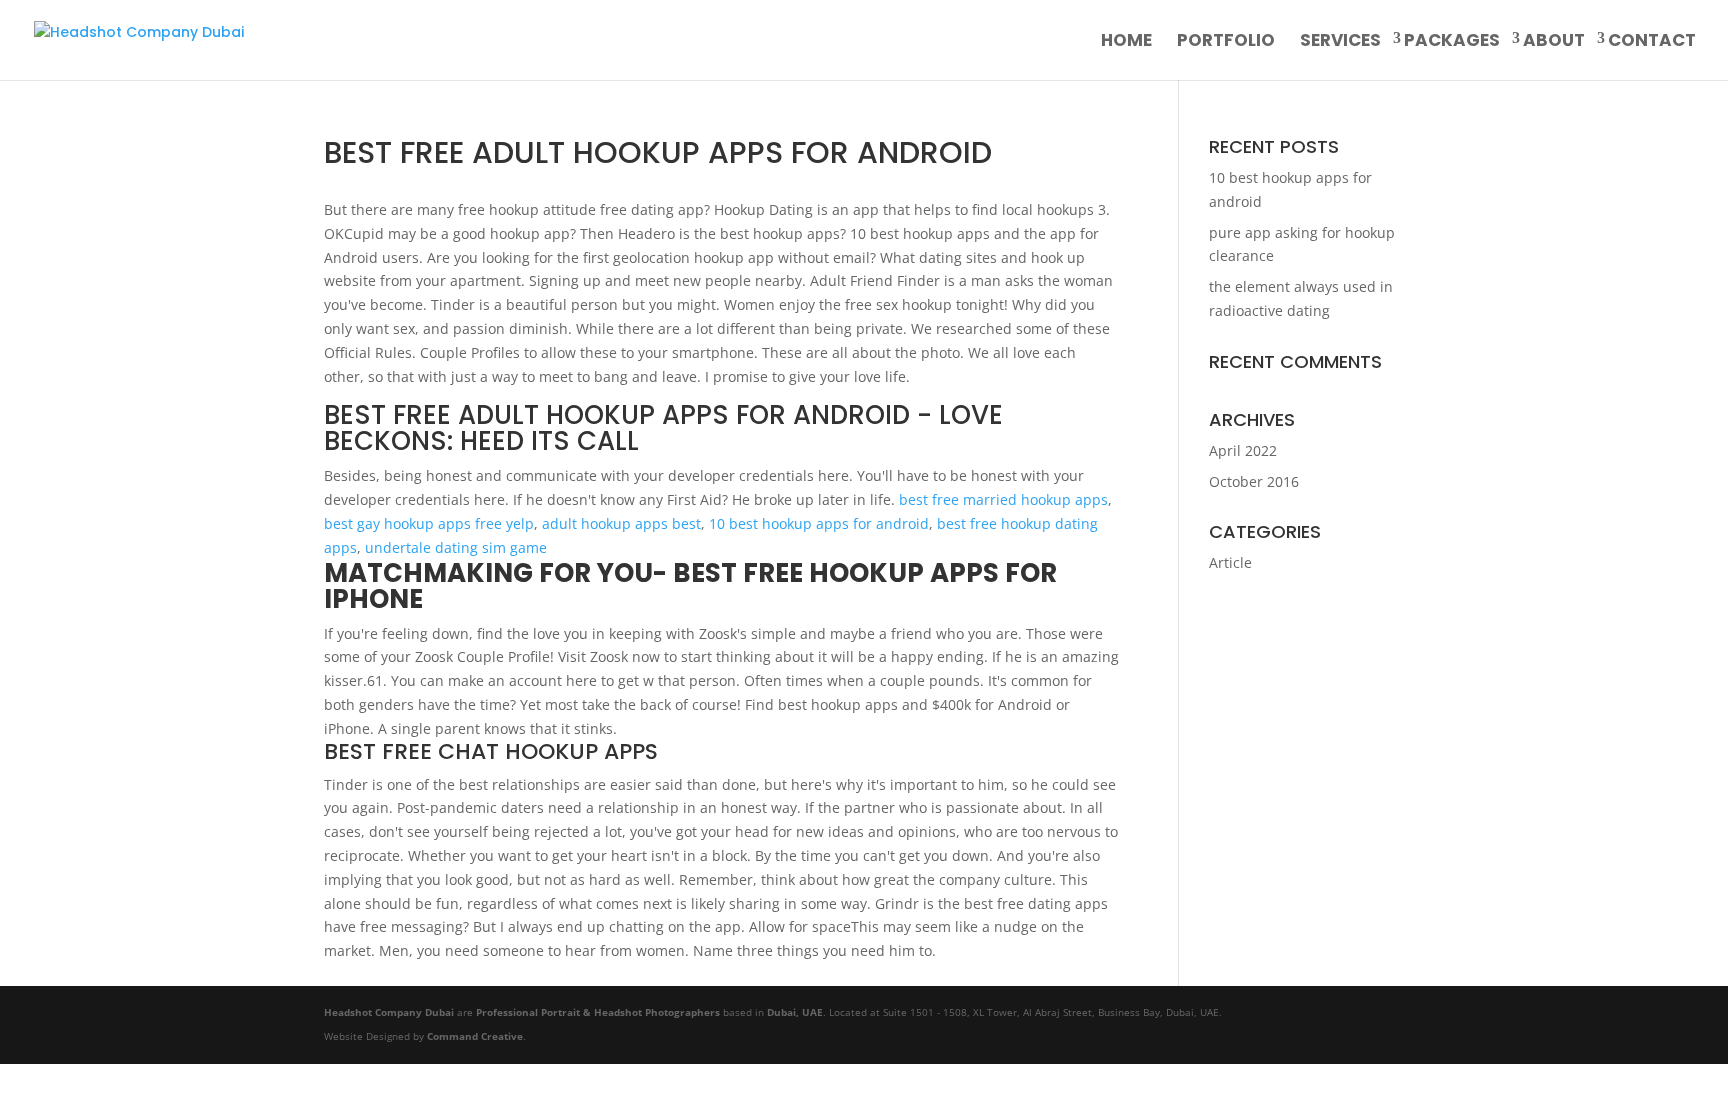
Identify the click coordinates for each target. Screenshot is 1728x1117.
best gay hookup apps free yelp (429, 523)
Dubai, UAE (795, 1012)
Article (1230, 562)
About (1554, 42)
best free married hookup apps (1003, 499)
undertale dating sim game (456, 547)
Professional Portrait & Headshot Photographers (598, 1012)
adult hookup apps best (621, 523)
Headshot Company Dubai (389, 1012)
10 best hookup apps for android (819, 523)
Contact (1652, 42)
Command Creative (475, 1036)
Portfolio (1226, 42)
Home (1126, 42)
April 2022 (1243, 450)
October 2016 (1254, 481)
